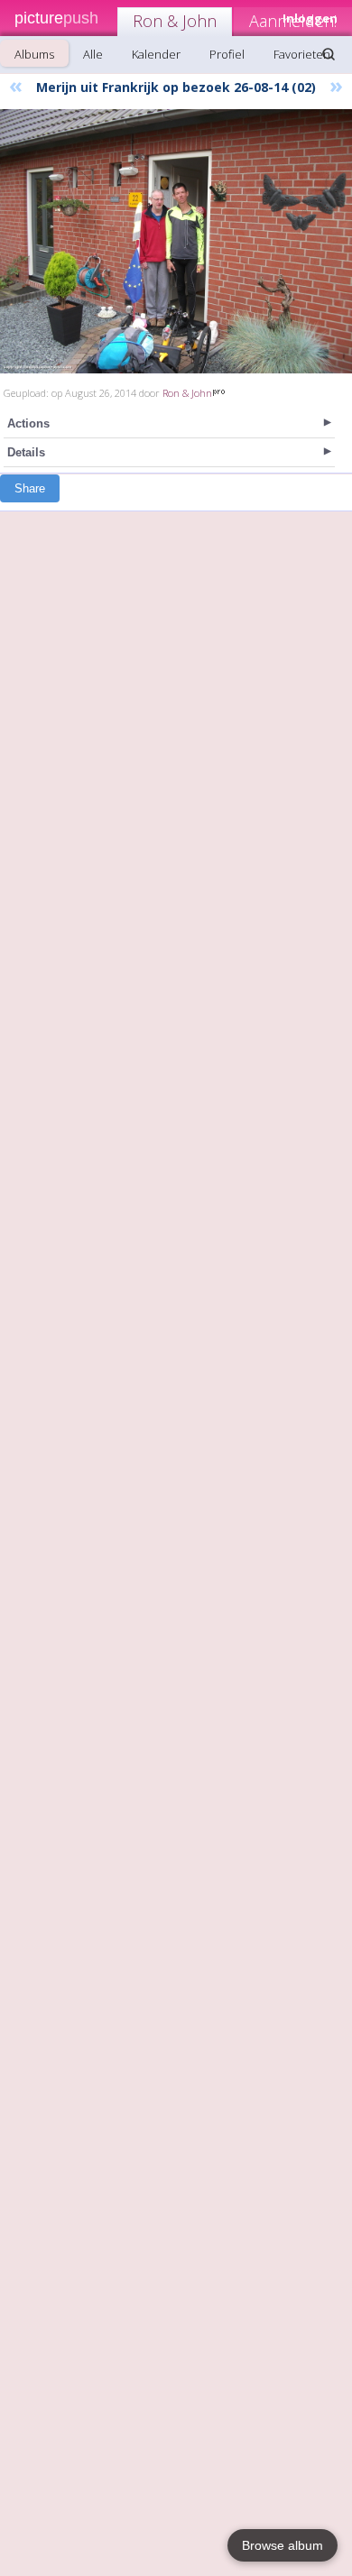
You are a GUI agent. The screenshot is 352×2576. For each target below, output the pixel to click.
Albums (34, 54)
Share (30, 488)
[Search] (329, 54)
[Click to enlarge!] (176, 241)
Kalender (156, 54)
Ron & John (175, 21)
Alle (93, 54)
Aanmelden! (293, 21)
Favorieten (302, 54)
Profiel (227, 54)
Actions (28, 423)
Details (26, 452)
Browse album (283, 2545)
